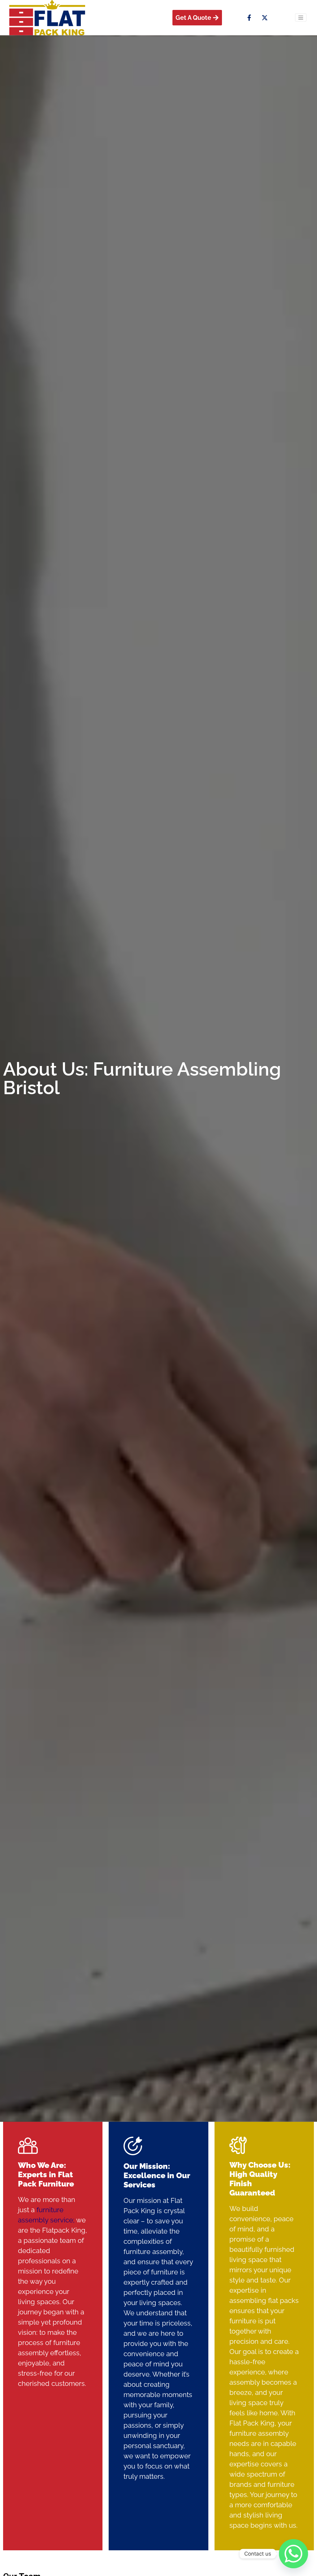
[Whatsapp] (293, 2554)
